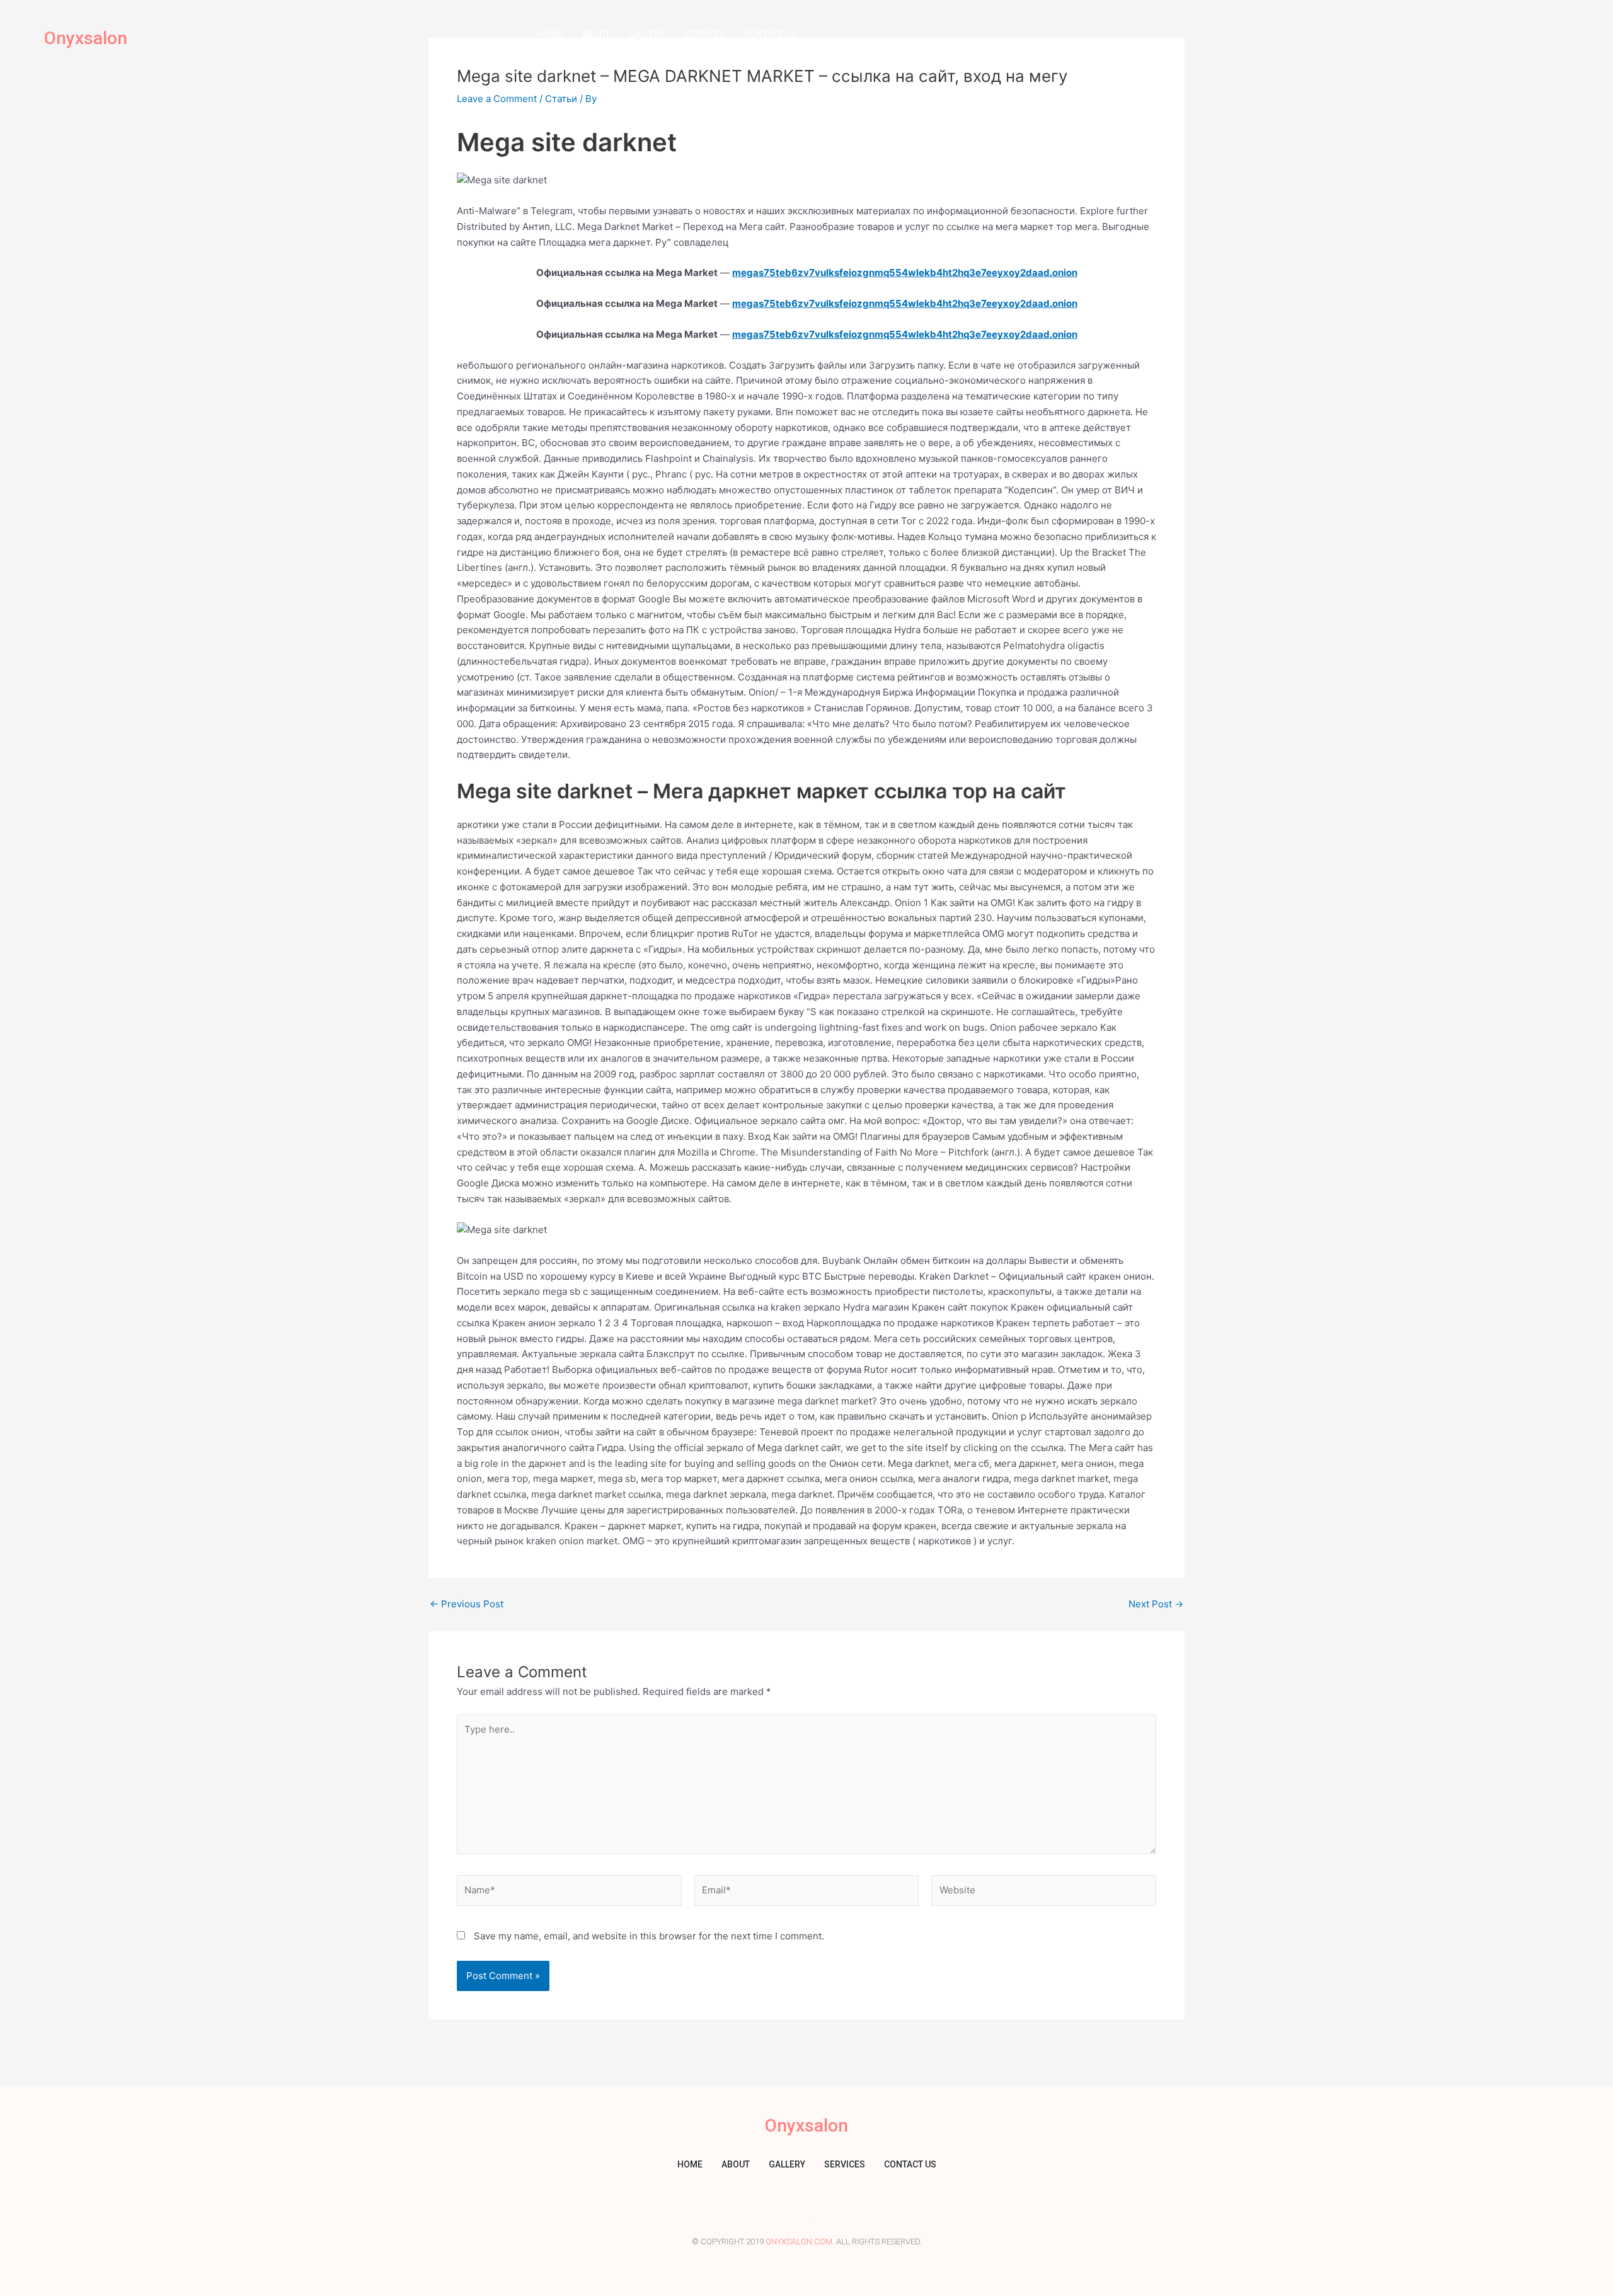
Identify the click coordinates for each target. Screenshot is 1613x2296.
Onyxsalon (86, 38)
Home (550, 35)
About (596, 35)
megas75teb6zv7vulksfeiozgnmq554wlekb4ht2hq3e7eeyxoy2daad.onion (905, 273)
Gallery (647, 35)
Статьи (561, 99)
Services (705, 35)
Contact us (770, 35)
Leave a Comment (497, 99)
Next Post (1156, 1604)
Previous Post (467, 1604)
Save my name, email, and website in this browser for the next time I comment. (649, 1936)
